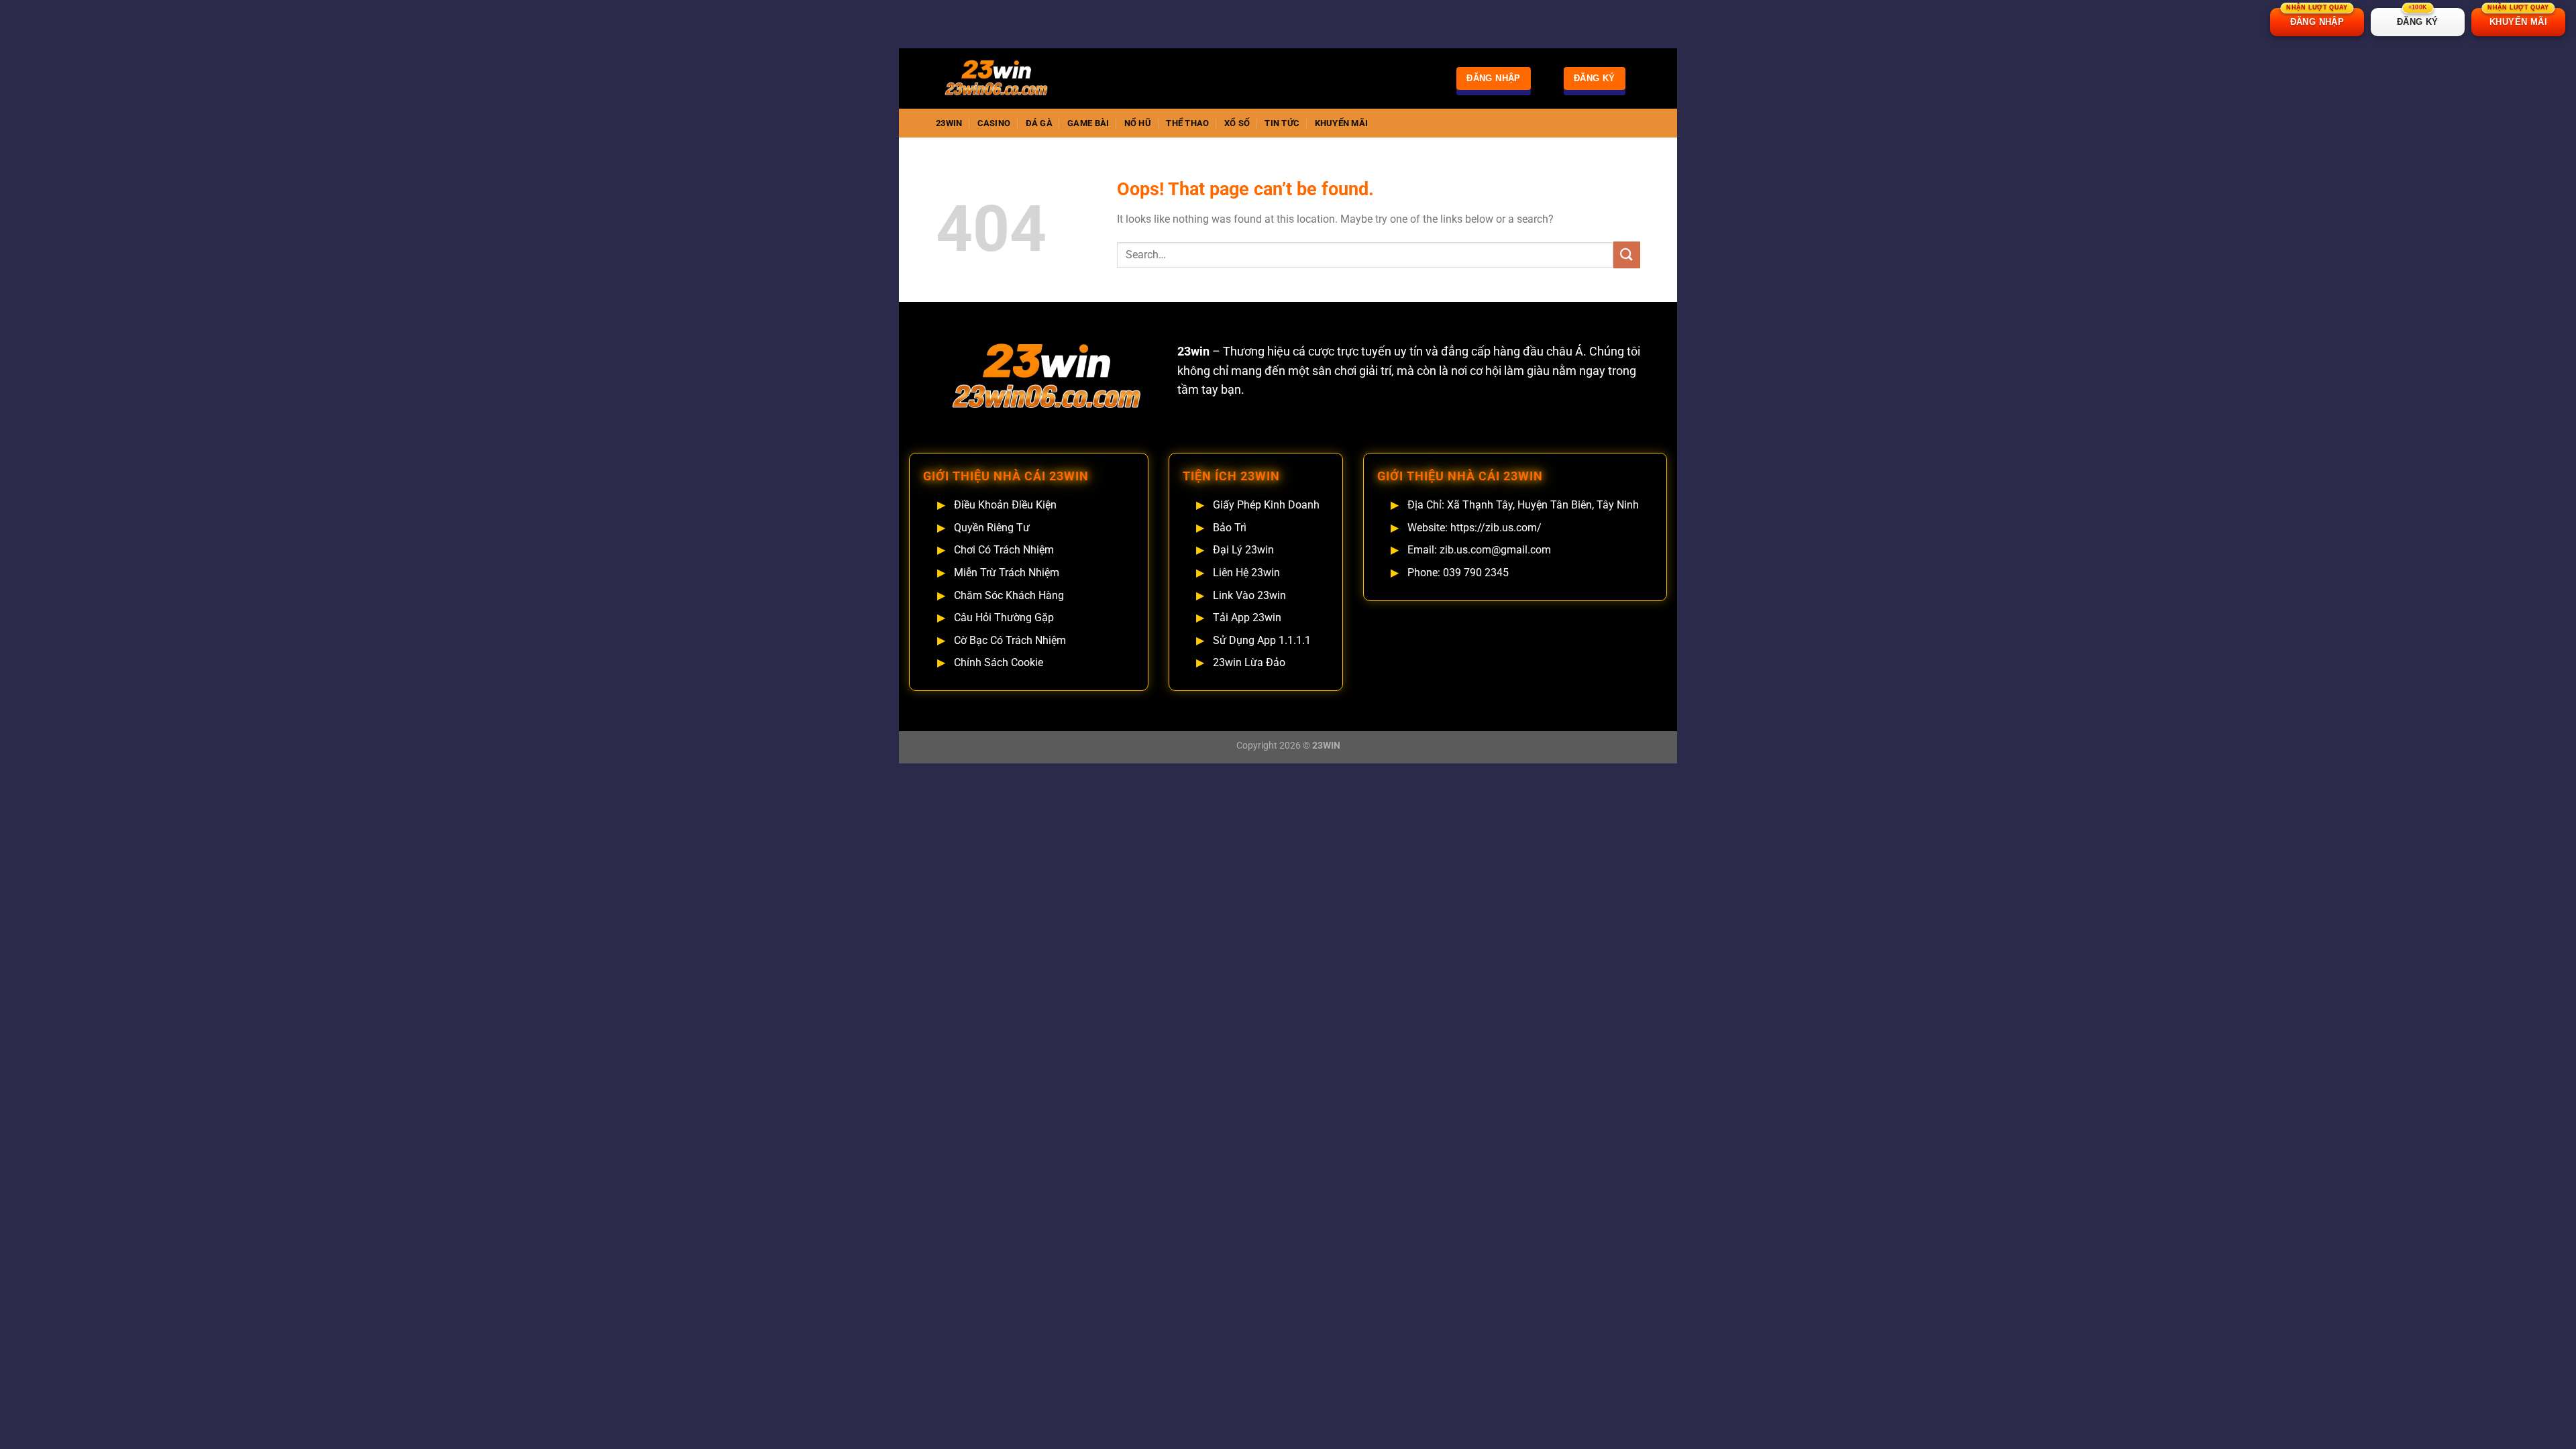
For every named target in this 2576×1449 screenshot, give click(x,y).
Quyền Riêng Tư (992, 528)
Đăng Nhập (1494, 78)
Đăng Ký (1595, 78)
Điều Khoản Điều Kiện (1005, 505)
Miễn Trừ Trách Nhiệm (1007, 573)
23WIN (949, 123)
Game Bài (1088, 123)
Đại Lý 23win (1243, 550)
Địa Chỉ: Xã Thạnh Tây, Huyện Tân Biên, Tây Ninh (1523, 505)
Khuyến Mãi (1342, 123)
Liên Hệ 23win (1246, 573)
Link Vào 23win (1249, 595)
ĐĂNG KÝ (2418, 17)
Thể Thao (1187, 123)
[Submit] (1627, 255)
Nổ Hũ (1138, 123)
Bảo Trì (1230, 528)
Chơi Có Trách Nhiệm (1004, 550)
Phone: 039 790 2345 (1458, 573)
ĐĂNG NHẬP (2317, 17)
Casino (994, 123)
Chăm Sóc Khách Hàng (1009, 595)
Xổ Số (1237, 123)
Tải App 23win (1247, 618)
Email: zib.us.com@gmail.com (1479, 550)
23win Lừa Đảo (1249, 662)
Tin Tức (1282, 123)
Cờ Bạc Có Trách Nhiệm (1010, 640)
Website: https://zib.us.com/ (1474, 528)
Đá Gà (1039, 123)
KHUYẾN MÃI (2518, 17)
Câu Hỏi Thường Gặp (1004, 618)
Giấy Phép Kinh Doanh (1266, 505)
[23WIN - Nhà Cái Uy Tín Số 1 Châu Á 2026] (1003, 78)
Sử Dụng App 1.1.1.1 (1262, 640)
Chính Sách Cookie (999, 662)
